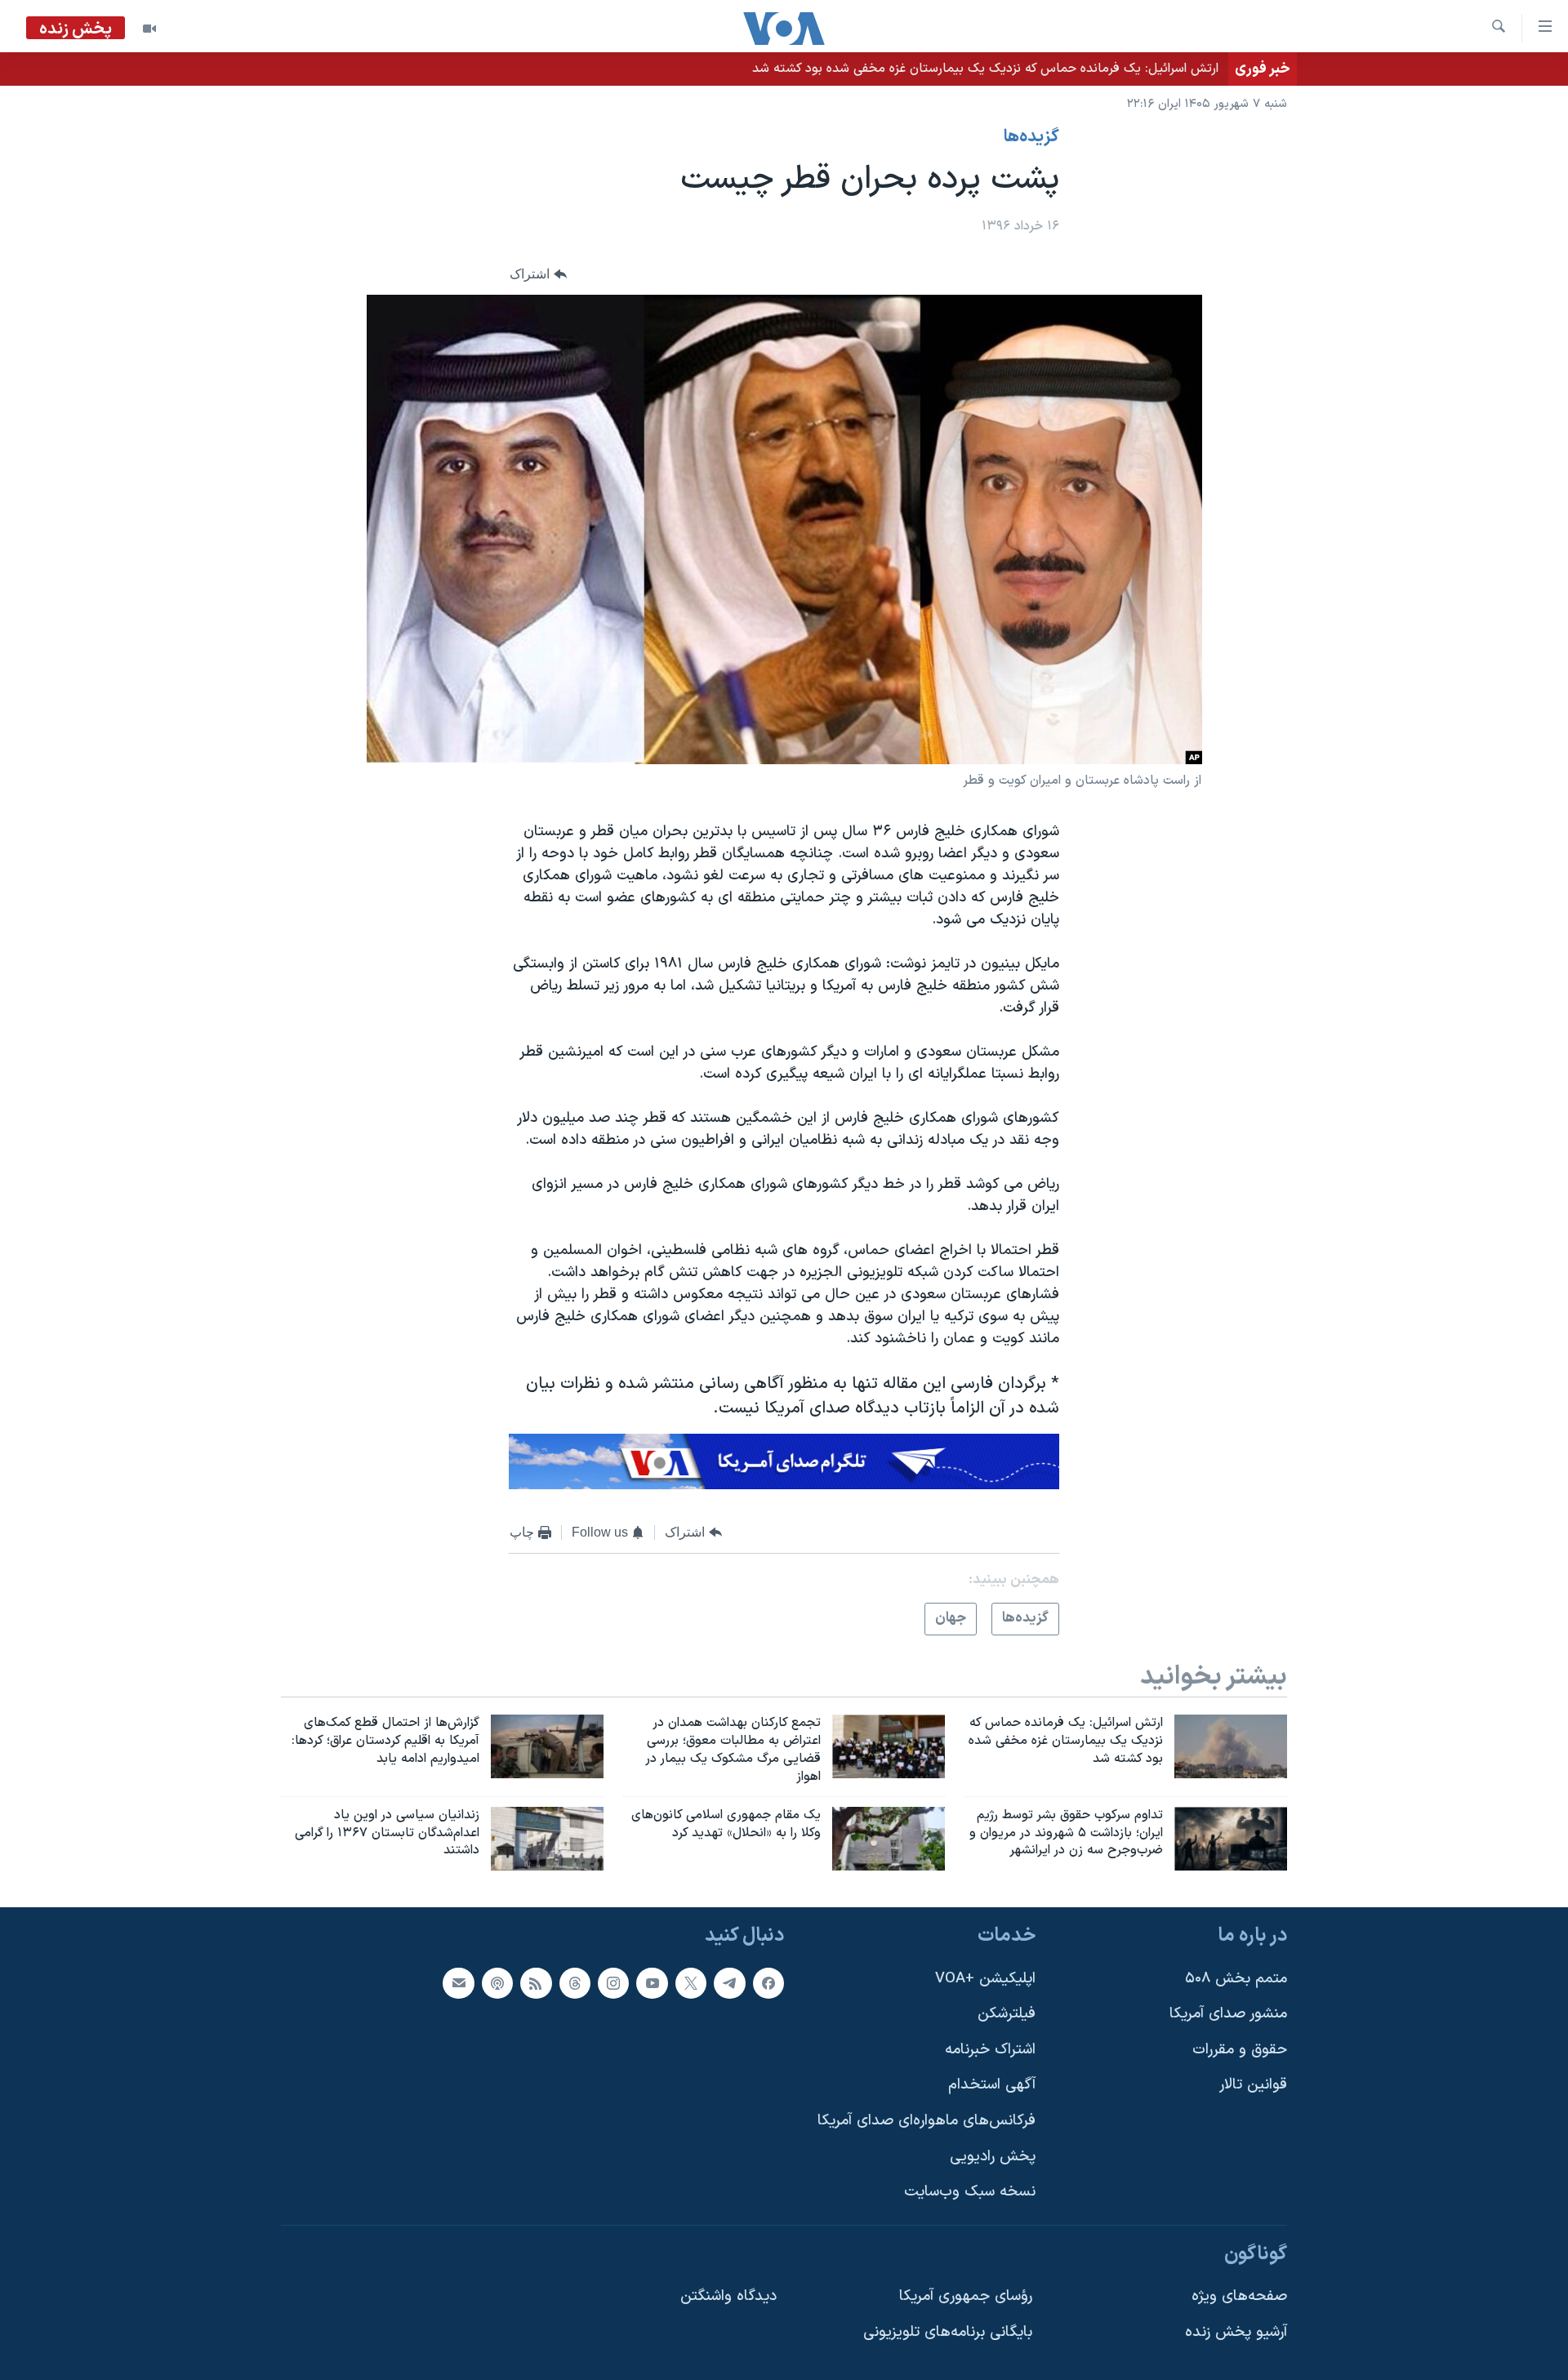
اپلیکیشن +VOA (985, 1979)
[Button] (538, 274)
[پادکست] (497, 1983)
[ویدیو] (149, 29)
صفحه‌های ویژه (1239, 2297)
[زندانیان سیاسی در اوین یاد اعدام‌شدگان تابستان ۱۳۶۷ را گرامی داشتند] (547, 1839)
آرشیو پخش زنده (1236, 2332)
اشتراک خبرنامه (990, 2050)
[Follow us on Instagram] (613, 1983)
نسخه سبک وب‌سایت (970, 2193)
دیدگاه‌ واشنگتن (728, 2297)
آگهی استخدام (992, 2086)
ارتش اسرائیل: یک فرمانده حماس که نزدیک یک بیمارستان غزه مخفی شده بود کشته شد (985, 69)
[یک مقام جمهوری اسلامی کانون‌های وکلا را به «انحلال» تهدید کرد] (889, 1839)
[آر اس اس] (536, 1983)
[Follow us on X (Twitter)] (691, 1983)
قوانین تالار (1253, 2086)
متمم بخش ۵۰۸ (1236, 1979)
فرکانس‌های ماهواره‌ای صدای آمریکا (927, 2121)
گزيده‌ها (1031, 137)
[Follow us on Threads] (575, 1983)
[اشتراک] (458, 1983)
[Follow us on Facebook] (768, 1983)
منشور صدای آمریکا (1228, 2015)
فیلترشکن (1007, 2015)
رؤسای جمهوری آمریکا (966, 2297)
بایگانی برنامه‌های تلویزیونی (948, 2332)
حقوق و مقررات (1240, 2050)
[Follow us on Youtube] (652, 1983)
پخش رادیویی (993, 2157)
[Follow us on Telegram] (729, 1983)
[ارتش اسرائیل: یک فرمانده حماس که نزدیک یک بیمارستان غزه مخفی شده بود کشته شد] (1231, 1746)
